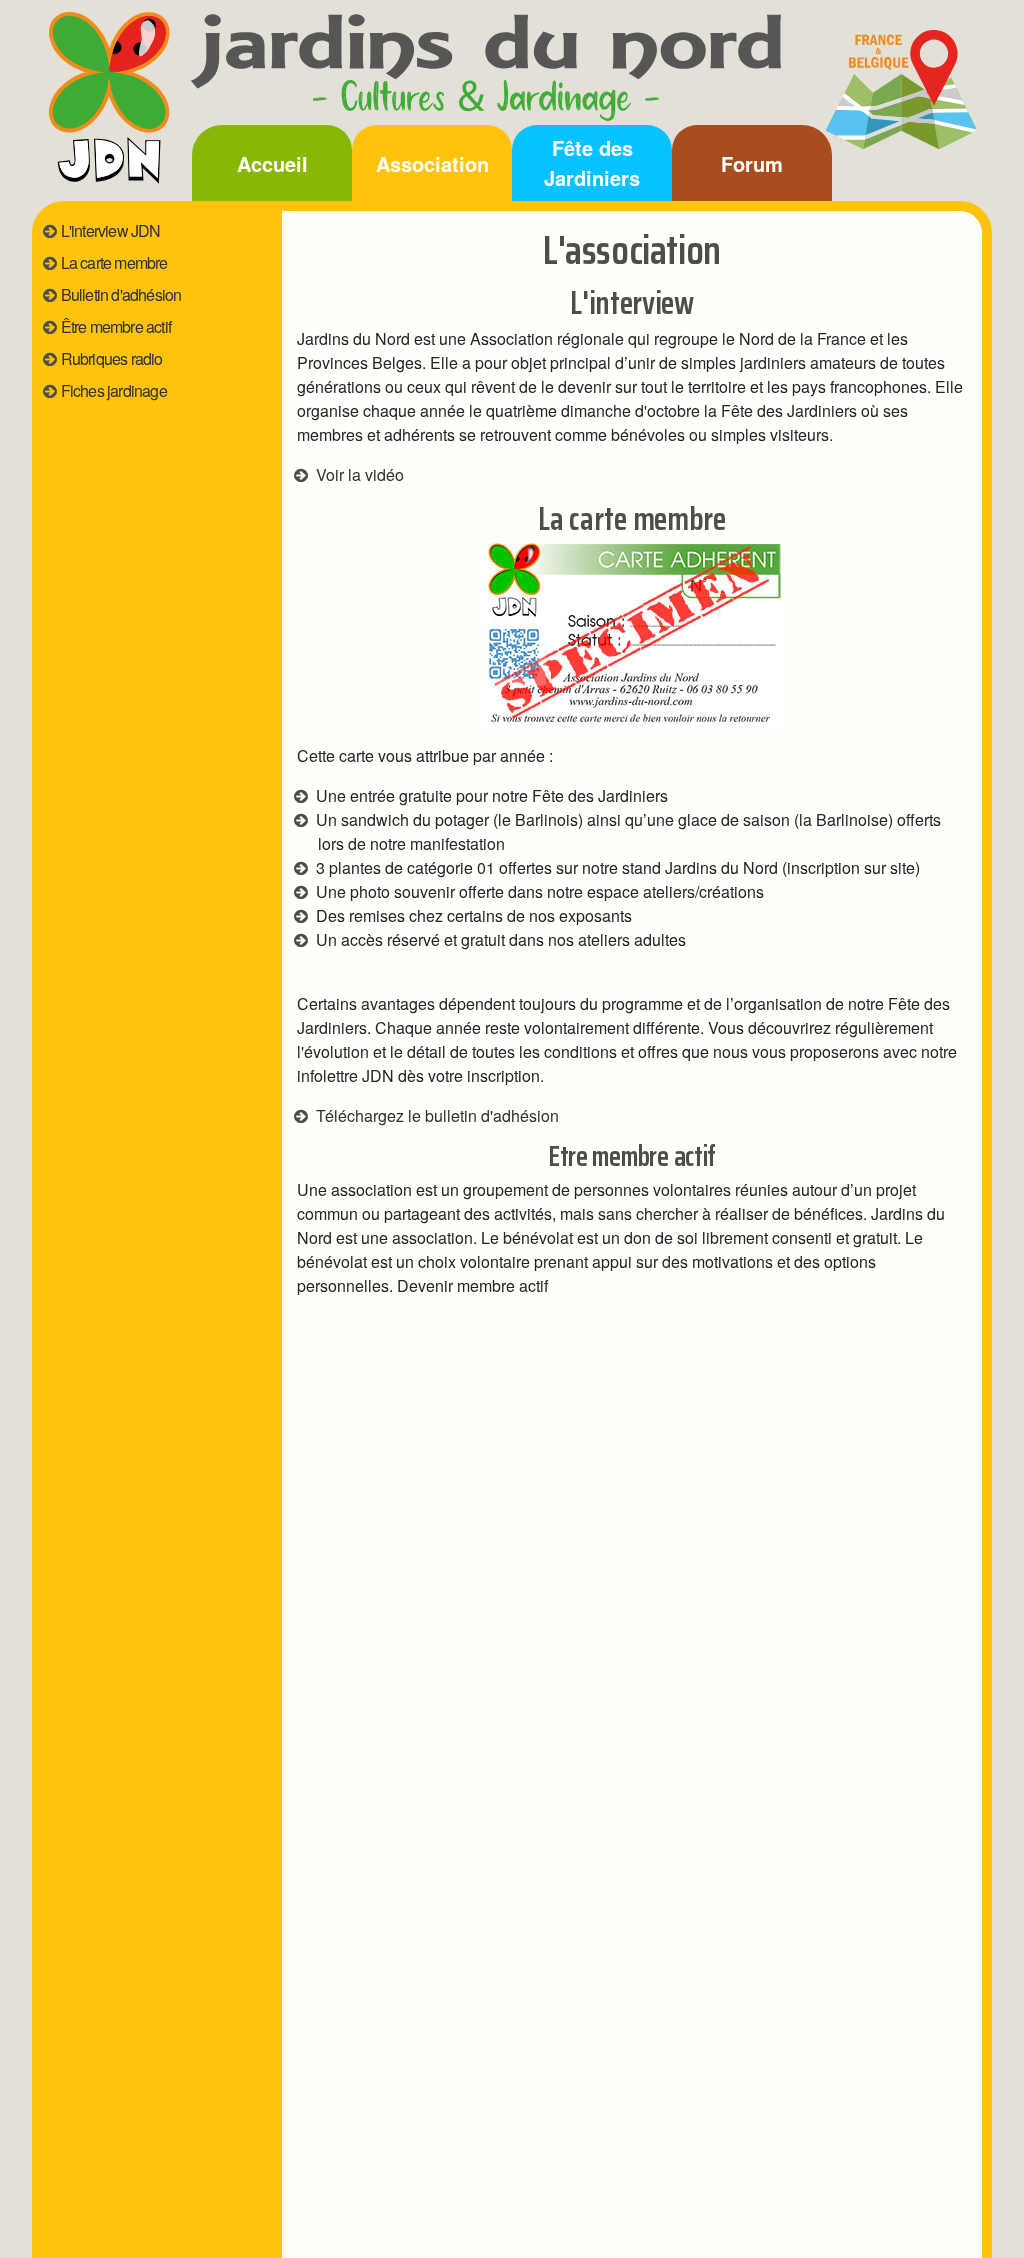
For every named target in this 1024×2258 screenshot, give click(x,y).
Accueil (272, 163)
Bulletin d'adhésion (121, 294)
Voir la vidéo (360, 474)
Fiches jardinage (114, 390)
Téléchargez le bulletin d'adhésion (437, 1115)
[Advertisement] (152, 619)
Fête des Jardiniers (592, 162)
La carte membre (114, 262)
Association (432, 163)
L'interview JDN (111, 230)
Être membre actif (116, 326)
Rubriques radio (112, 358)
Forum (752, 163)
